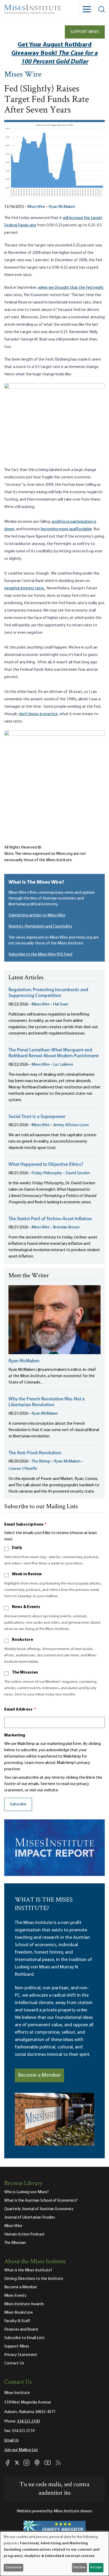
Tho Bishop (41, 1461)
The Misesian (25, 1673)
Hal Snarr (61, 1004)
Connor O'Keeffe (23, 1469)
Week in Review (27, 1574)
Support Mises (85, 32)
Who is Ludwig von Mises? (26, 2192)
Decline (79, 2567)
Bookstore (22, 1640)
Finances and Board (21, 2330)
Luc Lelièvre (63, 1065)
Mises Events (15, 2296)
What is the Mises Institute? (28, 2270)
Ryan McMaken (62, 207)
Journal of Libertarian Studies (30, 2218)
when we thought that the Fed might (71, 288)
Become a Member (39, 2075)
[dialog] (54, 2554)
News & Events (26, 1607)
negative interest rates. (25, 588)
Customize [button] (14, 2567)
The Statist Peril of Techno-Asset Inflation (50, 1219)
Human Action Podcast (24, 2234)
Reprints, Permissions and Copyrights (40, 926)
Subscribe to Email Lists (24, 2338)
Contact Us (14, 2363)
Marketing (15, 1735)
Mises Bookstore (19, 2313)
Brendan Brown (66, 1227)
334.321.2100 (28, 2421)
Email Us (12, 2440)
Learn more (34, 1763)
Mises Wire (23, 75)
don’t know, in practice (38, 714)
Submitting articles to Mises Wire (37, 915)
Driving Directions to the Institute (34, 2279)
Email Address (20, 1709)
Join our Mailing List (21, 2450)
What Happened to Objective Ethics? (46, 1165)
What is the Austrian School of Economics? (41, 2201)
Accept (96, 2567)
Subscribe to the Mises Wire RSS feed (40, 954)
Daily (17, 1548)
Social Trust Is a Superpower (37, 1117)
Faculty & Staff (17, 2321)
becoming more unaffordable (66, 529)
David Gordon (78, 1173)
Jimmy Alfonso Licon (71, 1125)
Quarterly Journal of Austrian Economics (39, 2209)
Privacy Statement (21, 2355)
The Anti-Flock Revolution (35, 1453)
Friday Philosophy (47, 1173)
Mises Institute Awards (24, 2304)
